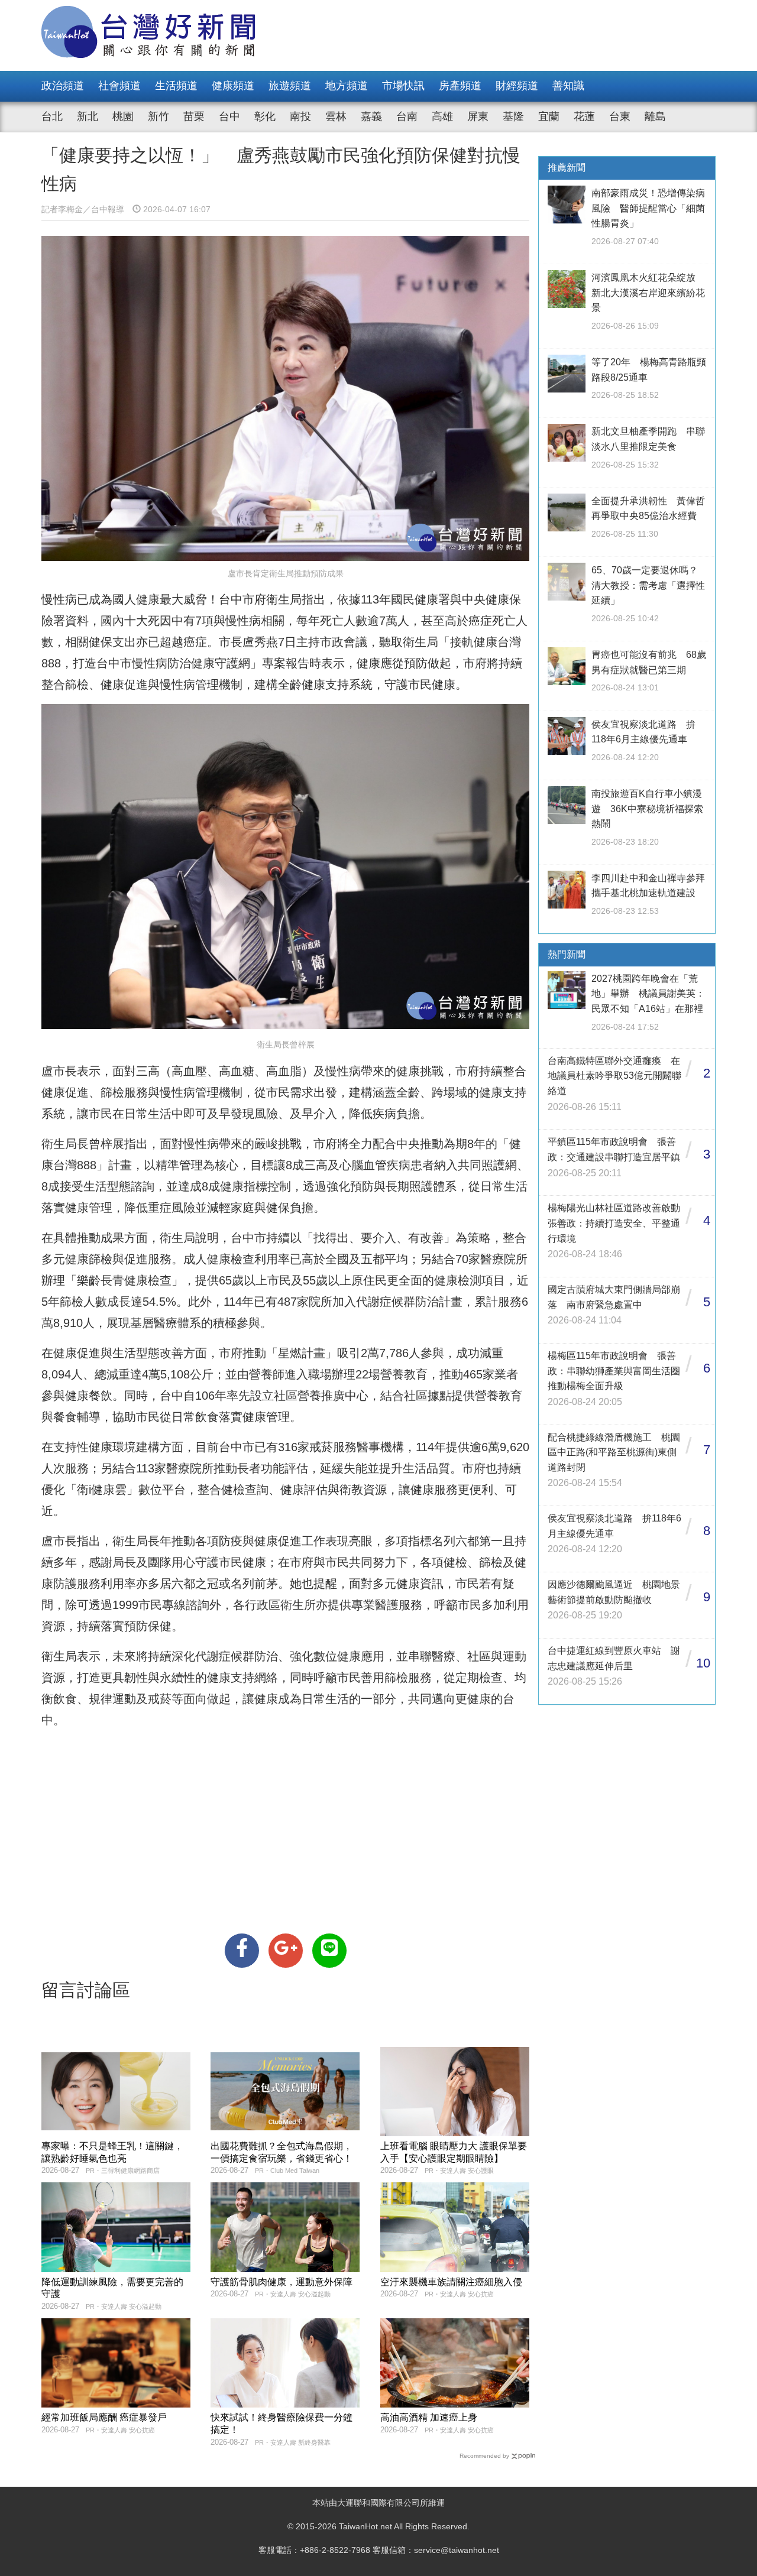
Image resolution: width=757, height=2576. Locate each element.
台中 (229, 116)
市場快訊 (403, 86)
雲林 (336, 116)
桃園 (123, 116)
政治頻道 (63, 86)
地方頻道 (347, 86)
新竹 (158, 116)
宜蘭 (549, 116)
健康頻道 (233, 86)
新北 (88, 116)
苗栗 (194, 116)
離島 (655, 116)
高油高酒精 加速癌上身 (429, 2417)
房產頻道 (460, 86)
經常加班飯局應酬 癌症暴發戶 (104, 2417)
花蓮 (584, 116)
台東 (620, 116)
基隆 (513, 116)
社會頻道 (119, 86)
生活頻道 (176, 86)
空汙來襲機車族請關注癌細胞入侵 (451, 2282)
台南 (407, 116)
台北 (52, 116)
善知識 (568, 86)
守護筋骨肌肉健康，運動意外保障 (282, 2282)
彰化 (265, 116)
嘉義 (371, 116)
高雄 (442, 116)
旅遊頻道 (290, 86)
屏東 (478, 116)
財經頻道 (517, 86)
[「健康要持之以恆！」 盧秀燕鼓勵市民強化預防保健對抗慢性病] (242, 1951)
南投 (300, 116)
